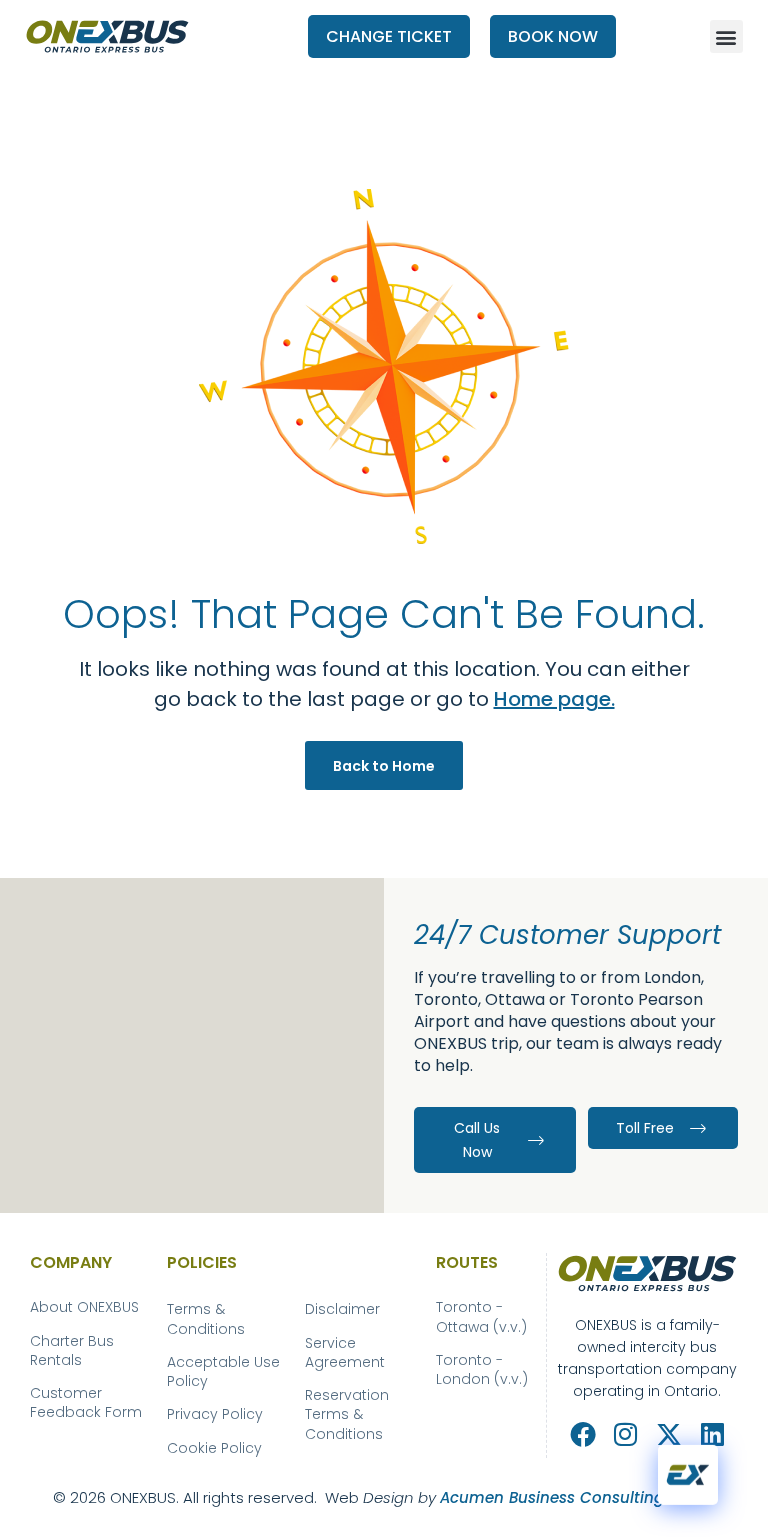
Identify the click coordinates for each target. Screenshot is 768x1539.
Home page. (554, 699)
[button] (726, 36)
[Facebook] (582, 1433)
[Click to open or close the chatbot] (688, 1474)
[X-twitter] (668, 1433)
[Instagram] (625, 1433)
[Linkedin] (712, 1433)
